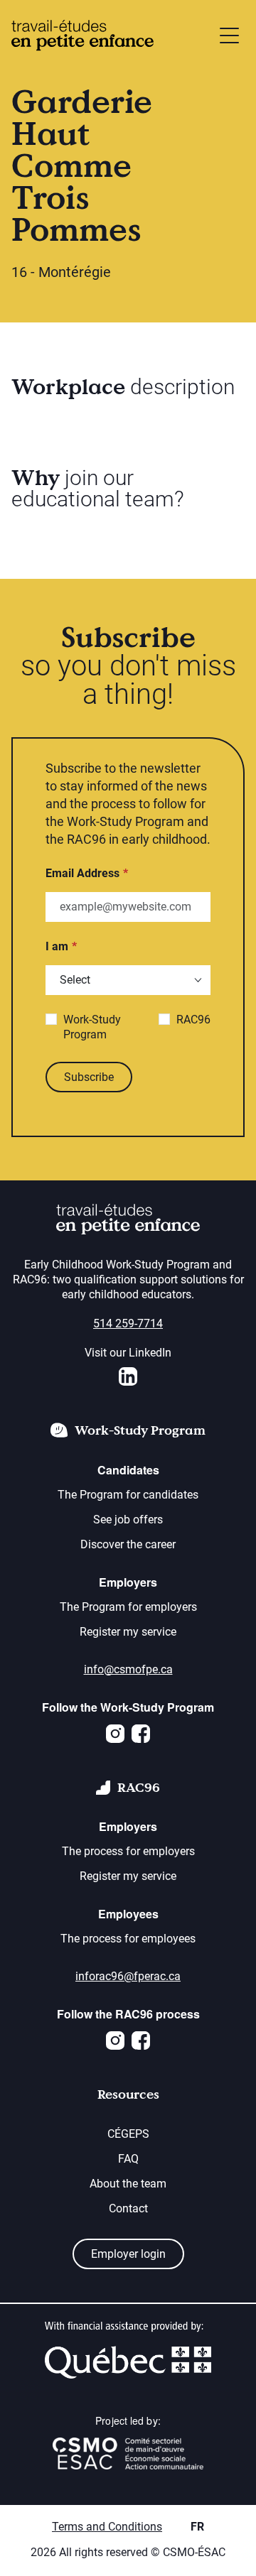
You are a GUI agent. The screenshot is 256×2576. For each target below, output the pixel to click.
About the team (128, 2184)
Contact (128, 2208)
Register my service (128, 1632)
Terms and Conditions (107, 2527)
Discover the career (128, 1544)
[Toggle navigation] (229, 36)
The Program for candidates (128, 1495)
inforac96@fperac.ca (128, 1976)
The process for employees (128, 1939)
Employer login (128, 2254)
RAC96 (193, 1020)
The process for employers (128, 1851)
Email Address (82, 873)
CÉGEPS (128, 2134)
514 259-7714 (128, 1324)
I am (57, 946)
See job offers (128, 1520)
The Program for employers (128, 1607)
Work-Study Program (92, 1027)
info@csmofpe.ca (128, 1669)
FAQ (128, 2159)
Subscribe (89, 1077)
